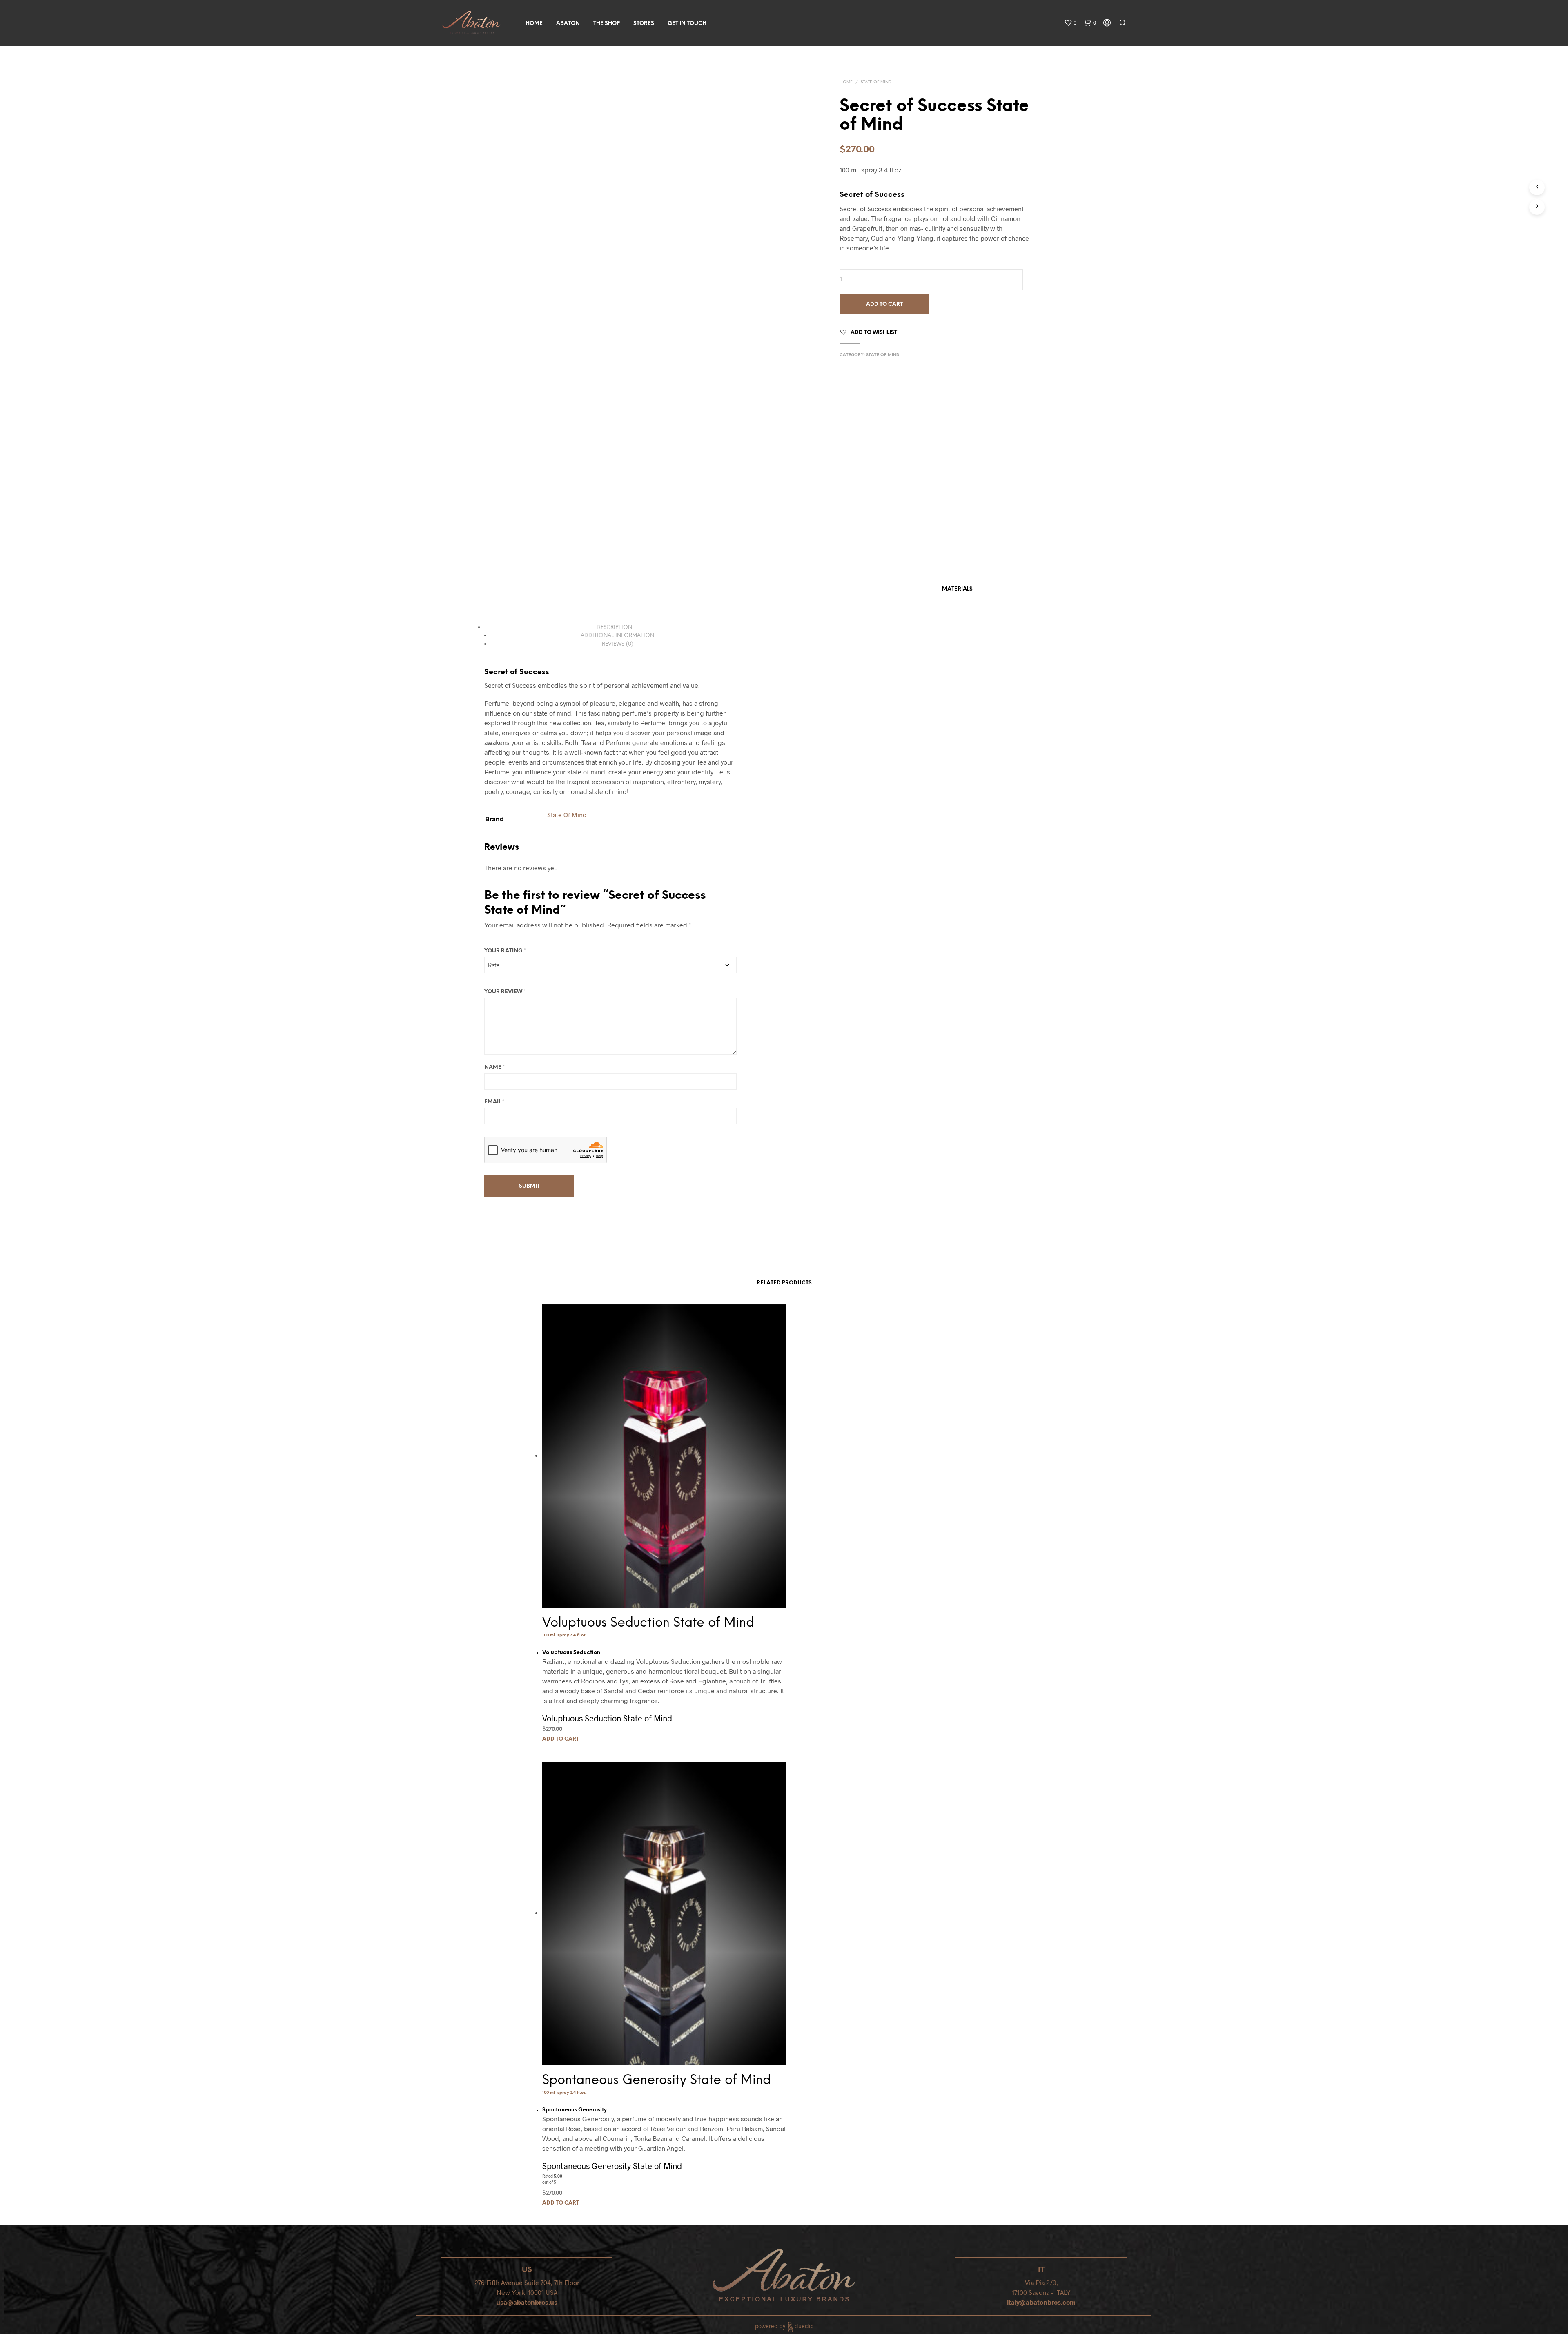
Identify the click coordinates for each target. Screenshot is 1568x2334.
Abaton (568, 23)
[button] (1070, 23)
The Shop (607, 23)
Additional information (617, 636)
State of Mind (876, 82)
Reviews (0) (618, 644)
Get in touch (687, 23)
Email (494, 1102)
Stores (644, 23)
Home (534, 23)
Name (494, 1067)
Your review (505, 992)
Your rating (505, 951)
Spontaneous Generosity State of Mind (657, 2080)
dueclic (804, 2326)
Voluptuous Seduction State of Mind (648, 1623)
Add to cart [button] (561, 1740)
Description (614, 628)
